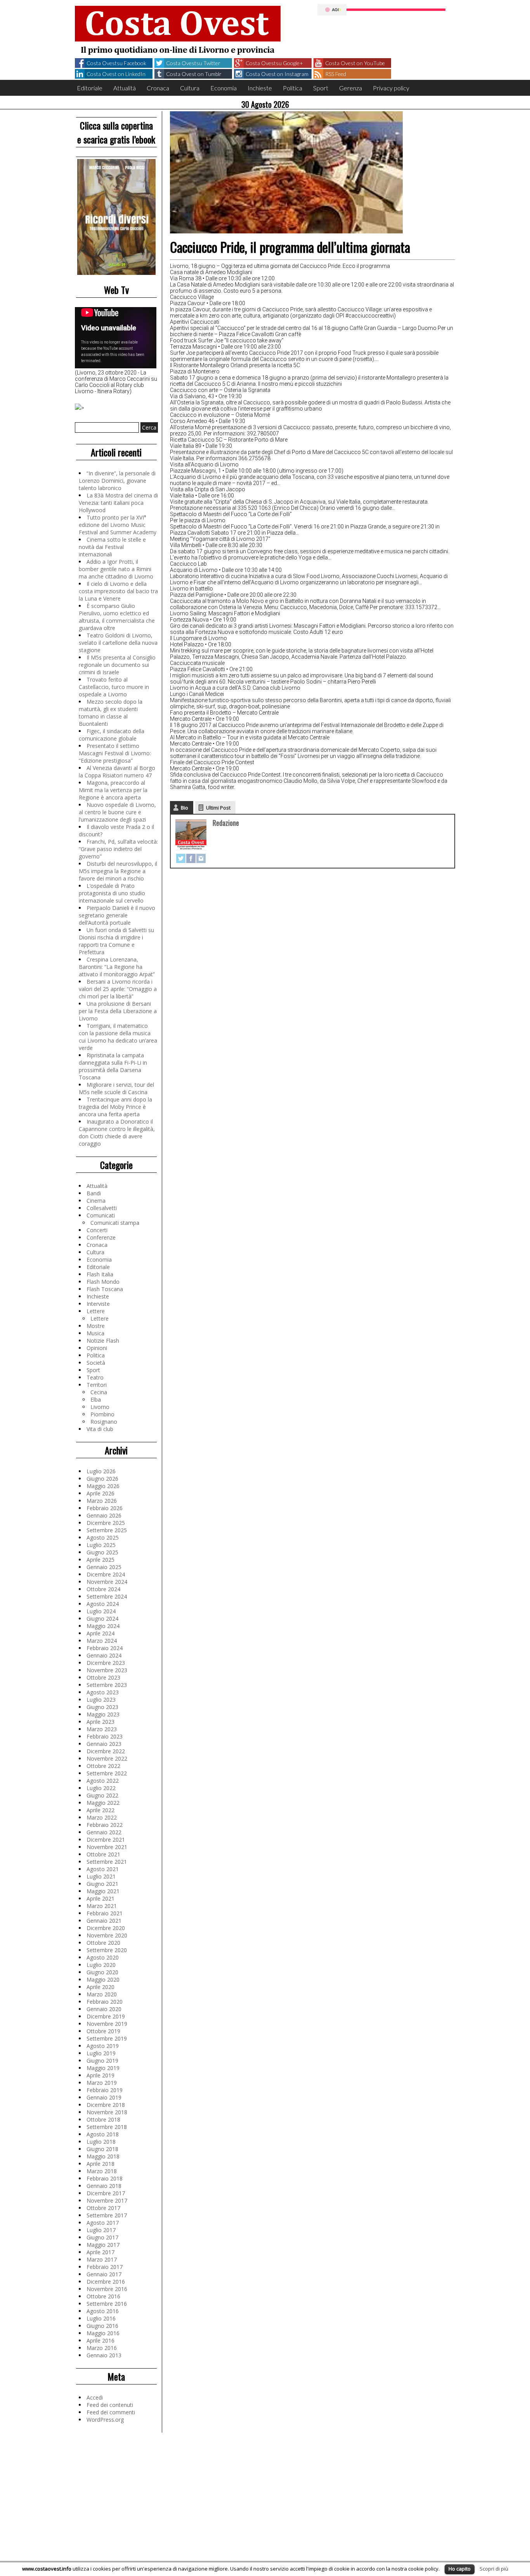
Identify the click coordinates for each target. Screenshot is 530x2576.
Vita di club (100, 1429)
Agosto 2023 (103, 1692)
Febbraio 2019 (105, 2090)
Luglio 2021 (101, 1876)
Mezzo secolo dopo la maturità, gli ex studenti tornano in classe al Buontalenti (111, 713)
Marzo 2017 (102, 2259)
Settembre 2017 (107, 2215)
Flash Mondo (103, 1282)
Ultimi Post (218, 808)
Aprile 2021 (100, 1898)
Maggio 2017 (103, 2245)
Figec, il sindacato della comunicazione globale (112, 735)
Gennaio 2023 (104, 1744)
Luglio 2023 (101, 1700)
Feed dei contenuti (110, 2405)
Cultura (190, 88)
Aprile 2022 (100, 1810)
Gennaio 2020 (104, 2009)
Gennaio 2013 (104, 2355)
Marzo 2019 (102, 2083)
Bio (184, 808)
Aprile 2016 (100, 2340)
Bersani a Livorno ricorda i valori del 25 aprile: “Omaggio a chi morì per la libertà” (118, 989)
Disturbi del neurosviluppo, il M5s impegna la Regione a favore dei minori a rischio (118, 871)
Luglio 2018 (101, 2142)
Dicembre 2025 (106, 1523)
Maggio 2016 (103, 2333)
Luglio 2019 (101, 2053)
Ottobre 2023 (103, 1677)
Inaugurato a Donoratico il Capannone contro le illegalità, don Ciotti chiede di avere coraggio (117, 1133)
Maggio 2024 (103, 1626)
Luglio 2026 (101, 1471)
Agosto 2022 (103, 1781)
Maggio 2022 (103, 1803)
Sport (321, 88)
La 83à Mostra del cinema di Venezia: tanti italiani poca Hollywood (118, 503)
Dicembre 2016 (106, 2282)
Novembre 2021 (107, 1847)
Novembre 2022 (107, 1758)
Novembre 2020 (107, 1935)
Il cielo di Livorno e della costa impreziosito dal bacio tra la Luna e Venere (118, 591)
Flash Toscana (105, 1289)
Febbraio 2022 (105, 1825)
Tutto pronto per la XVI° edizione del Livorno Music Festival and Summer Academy (118, 525)
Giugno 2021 (102, 1884)
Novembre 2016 (107, 2289)
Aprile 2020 (100, 1987)
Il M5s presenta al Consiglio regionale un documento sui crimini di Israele (117, 665)
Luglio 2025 (101, 1545)
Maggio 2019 (103, 2068)
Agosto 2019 (103, 2046)
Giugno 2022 (102, 1795)
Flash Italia (100, 1274)
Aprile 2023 (100, 1722)
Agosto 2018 (103, 2134)
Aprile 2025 (100, 1560)
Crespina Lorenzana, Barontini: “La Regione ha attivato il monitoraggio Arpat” (117, 967)
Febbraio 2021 (105, 1913)
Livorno (100, 1407)
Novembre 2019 (107, 2024)
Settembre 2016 (107, 2304)
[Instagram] (201, 858)
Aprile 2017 (100, 2252)
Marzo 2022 (102, 1817)
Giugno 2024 (102, 1619)
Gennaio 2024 (104, 1655)
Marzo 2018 (102, 2171)
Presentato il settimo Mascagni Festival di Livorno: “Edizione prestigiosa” (115, 753)
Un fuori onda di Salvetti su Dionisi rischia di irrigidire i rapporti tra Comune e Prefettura (116, 941)
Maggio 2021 (103, 1891)
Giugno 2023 (102, 1707)
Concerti (97, 1230)
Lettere (96, 1311)
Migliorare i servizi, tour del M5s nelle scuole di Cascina (116, 1088)
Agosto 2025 (103, 1537)
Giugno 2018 (102, 2149)
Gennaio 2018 (104, 2186)
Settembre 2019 (107, 2038)
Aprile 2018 (100, 2164)
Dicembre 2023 (106, 1663)
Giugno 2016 (102, 2326)
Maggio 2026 (103, 1486)
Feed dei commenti (111, 2412)
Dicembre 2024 (106, 1574)
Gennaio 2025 (104, 1567)
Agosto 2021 (103, 1869)
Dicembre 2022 (106, 1751)
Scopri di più (494, 2569)
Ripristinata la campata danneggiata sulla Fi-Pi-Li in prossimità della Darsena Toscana (113, 1066)
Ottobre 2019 (103, 2031)
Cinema (96, 1201)
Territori (97, 1385)
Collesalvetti (102, 1208)
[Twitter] (181, 858)
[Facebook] (191, 858)
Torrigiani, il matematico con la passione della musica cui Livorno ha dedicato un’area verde (118, 1037)
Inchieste (260, 88)
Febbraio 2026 (105, 1508)
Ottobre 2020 (103, 1943)
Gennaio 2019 (104, 2097)
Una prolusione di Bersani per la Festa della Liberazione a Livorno (118, 1011)
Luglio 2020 (101, 1965)
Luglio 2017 (101, 2230)
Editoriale (90, 88)
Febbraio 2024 (105, 1648)
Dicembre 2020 (106, 1928)
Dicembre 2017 (106, 2193)
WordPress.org (105, 2420)
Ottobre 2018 (103, 2119)
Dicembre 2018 (106, 2105)
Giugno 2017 (102, 2237)
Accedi (95, 2397)
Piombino (102, 1414)
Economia (223, 88)
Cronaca (158, 88)
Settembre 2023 (107, 1685)
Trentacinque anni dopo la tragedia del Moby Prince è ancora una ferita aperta (115, 1107)
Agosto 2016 (103, 2311)
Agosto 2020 (103, 1957)
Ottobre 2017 (103, 2208)
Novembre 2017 (107, 2200)
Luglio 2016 (101, 2318)
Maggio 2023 (103, 1714)
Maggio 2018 (103, 2156)
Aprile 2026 (100, 1493)
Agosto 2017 (103, 2223)
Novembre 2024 (107, 1582)
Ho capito (460, 2569)
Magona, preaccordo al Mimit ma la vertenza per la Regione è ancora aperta (113, 790)
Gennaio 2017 (104, 2274)
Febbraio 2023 (105, 1736)
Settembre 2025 (107, 1530)
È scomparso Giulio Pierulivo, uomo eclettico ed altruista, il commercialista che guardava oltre (117, 617)
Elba (96, 1399)
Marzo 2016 (102, 2348)
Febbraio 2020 (105, 2002)
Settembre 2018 (107, 2127)
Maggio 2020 (103, 1979)
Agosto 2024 (103, 1604)
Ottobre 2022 (103, 1766)
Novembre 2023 (107, 1670)
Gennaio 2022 (104, 1832)
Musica (95, 1333)
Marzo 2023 (102, 1729)
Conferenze (101, 1237)
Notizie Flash (103, 1341)
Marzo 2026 (102, 1501)
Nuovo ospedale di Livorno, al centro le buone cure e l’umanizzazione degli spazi (117, 812)
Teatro (95, 1377)
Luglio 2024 (101, 1611)
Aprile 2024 (100, 1633)
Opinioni (97, 1348)
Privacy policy (391, 88)
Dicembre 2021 (106, 1840)
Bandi (94, 1193)
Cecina (99, 1392)
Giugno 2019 (102, 2061)
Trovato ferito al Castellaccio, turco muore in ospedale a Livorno (114, 687)
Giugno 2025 (102, 1552)
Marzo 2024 (102, 1641)
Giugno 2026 (102, 1479)
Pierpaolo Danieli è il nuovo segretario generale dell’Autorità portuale (117, 915)
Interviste (98, 1304)
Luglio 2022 (101, 1788)
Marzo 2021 (102, 1906)
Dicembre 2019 (106, 2016)
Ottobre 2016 (103, 2296)
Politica (293, 88)
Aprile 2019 (100, 2075)
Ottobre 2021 (103, 1854)
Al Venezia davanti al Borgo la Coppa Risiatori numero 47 (117, 772)
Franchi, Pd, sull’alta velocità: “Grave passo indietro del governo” (118, 849)
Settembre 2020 (107, 1950)
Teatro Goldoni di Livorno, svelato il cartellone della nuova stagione (118, 643)
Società (96, 1363)
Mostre (96, 1326)
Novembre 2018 (107, 2112)
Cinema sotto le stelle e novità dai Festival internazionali (112, 547)
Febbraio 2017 (105, 2267)
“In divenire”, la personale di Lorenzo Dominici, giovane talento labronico (117, 481)
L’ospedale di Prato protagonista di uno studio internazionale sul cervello (112, 893)
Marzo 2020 (102, 1994)
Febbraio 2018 (105, 2178)
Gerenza (351, 88)
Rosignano (104, 1422)
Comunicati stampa (115, 1223)
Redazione (226, 823)
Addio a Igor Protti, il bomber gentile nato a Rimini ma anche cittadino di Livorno (116, 569)
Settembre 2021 (107, 1862)
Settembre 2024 (107, 1596)
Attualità (125, 88)
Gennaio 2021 (104, 1921)
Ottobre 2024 (103, 1589)
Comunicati (101, 1215)
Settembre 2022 (107, 1773)
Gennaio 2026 (104, 1515)
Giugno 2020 (102, 1972)
